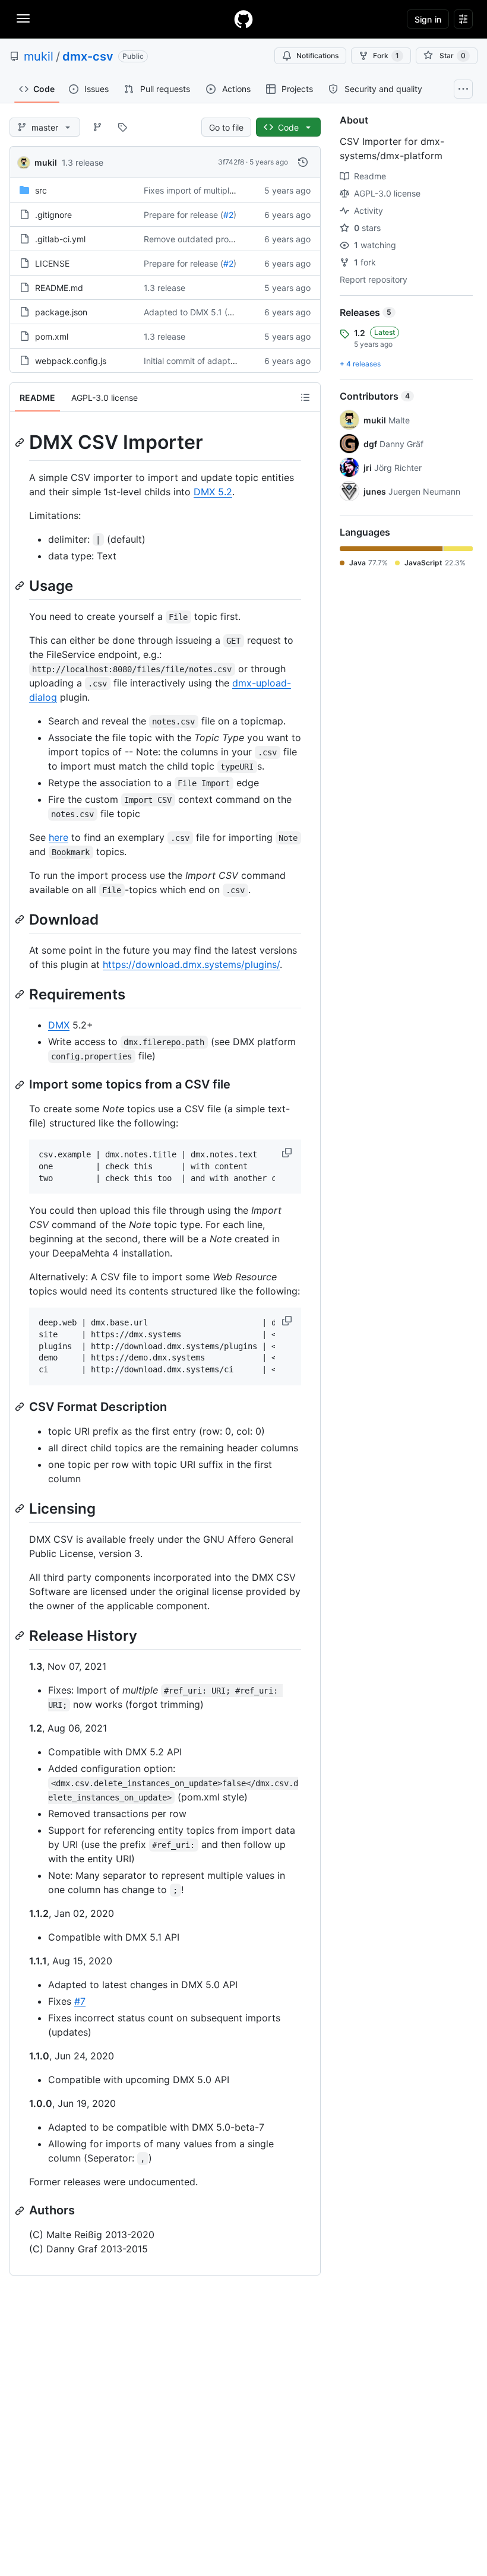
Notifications (317, 56)
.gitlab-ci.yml (60, 239)
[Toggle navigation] (23, 18)
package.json (61, 312)
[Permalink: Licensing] (21, 1508)
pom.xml (52, 336)
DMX (59, 1025)
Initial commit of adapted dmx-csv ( (213, 361)
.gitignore (53, 215)
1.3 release (83, 162)
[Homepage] (243, 19)
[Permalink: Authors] (21, 2211)
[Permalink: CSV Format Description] (21, 1407)
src (41, 190)
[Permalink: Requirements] (21, 994)
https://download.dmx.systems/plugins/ (191, 964)
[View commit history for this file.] (303, 162)
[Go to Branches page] (97, 127)
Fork (386, 56)
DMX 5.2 (213, 492)
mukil (39, 56)
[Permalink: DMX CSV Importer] (21, 442)
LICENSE (52, 263)
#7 (80, 2001)
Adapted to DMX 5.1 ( (186, 312)
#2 (228, 215)
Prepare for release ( (184, 215)
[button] (288, 1153)
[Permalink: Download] (21, 919)
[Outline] (305, 397)
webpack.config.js (71, 361)
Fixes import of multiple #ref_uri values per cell (234, 190)
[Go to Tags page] (122, 127)
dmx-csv (88, 56)
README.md (59, 288)
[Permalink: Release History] (21, 1635)
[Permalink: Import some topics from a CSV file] (21, 1085)
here (58, 837)
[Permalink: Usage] (21, 586)
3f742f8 (231, 162)
